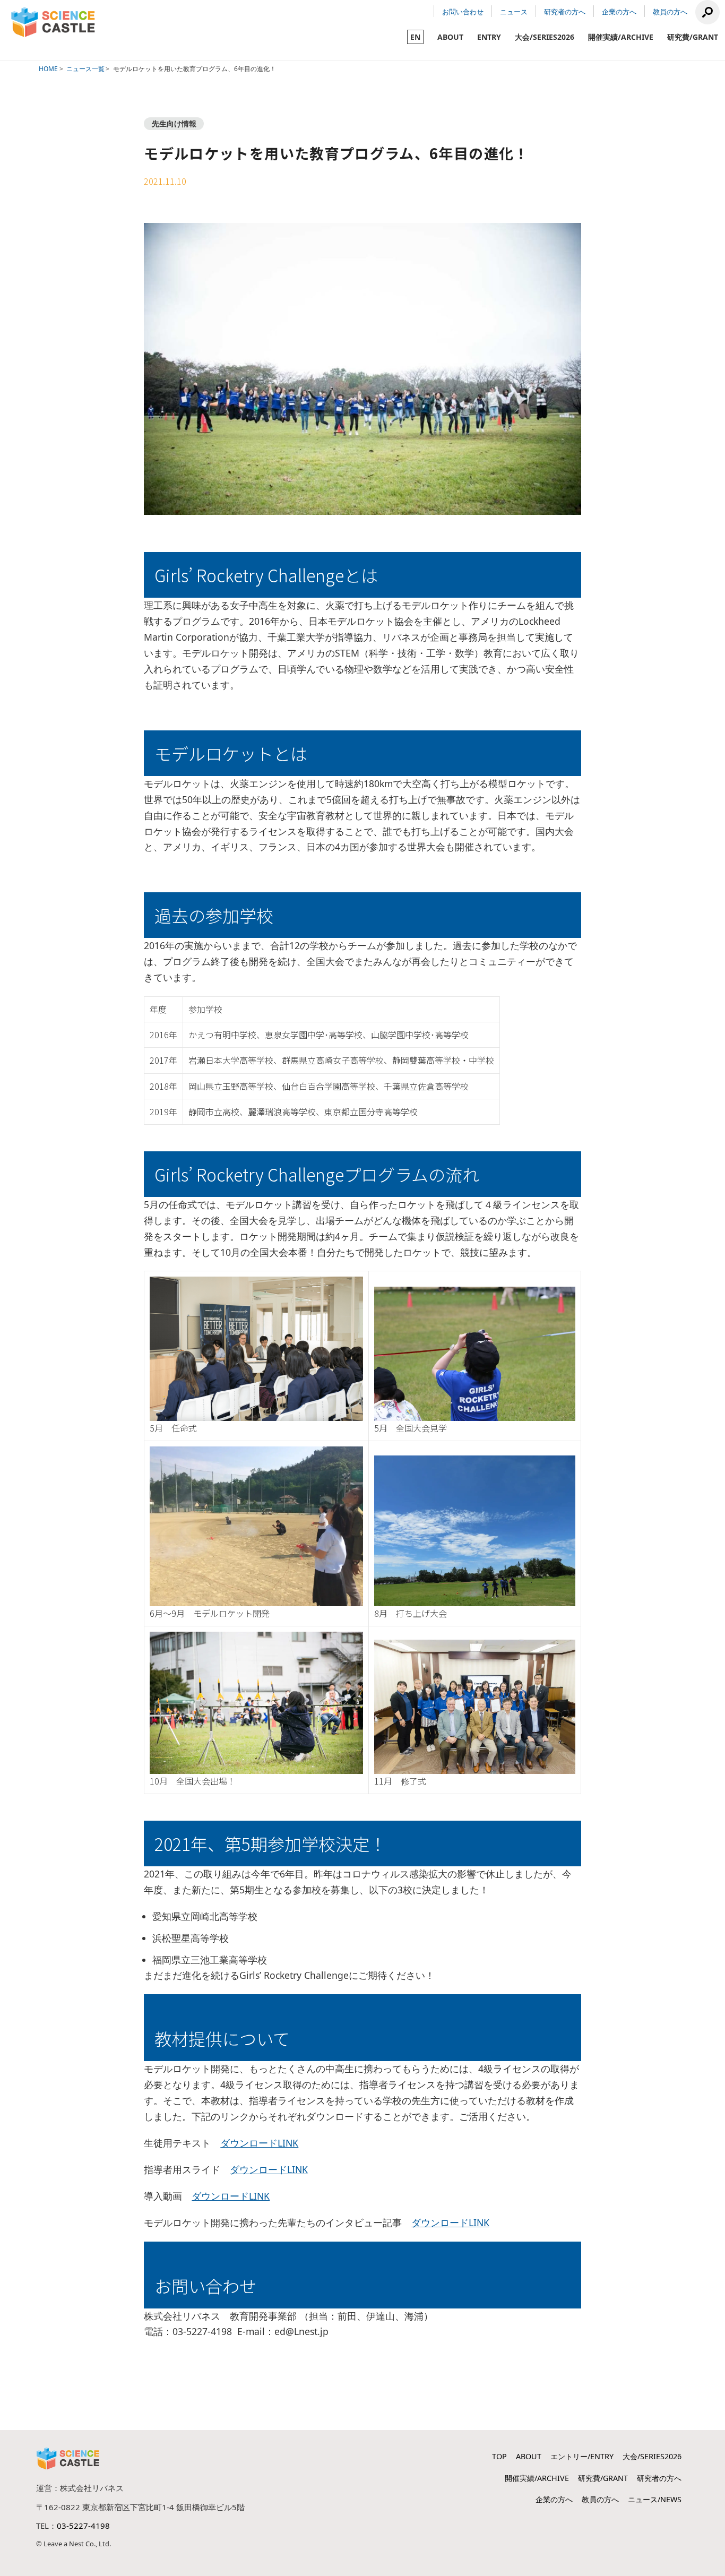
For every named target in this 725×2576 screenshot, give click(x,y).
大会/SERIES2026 (545, 37)
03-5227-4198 (83, 2526)
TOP (499, 2456)
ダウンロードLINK (259, 2143)
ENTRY (489, 37)
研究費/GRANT (693, 37)
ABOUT (450, 37)
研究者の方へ (565, 12)
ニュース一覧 (85, 69)
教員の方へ (670, 12)
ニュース (514, 12)
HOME (48, 69)
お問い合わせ (463, 12)
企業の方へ (619, 12)
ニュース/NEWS (655, 2499)
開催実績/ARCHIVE (621, 37)
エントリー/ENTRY (582, 2456)
